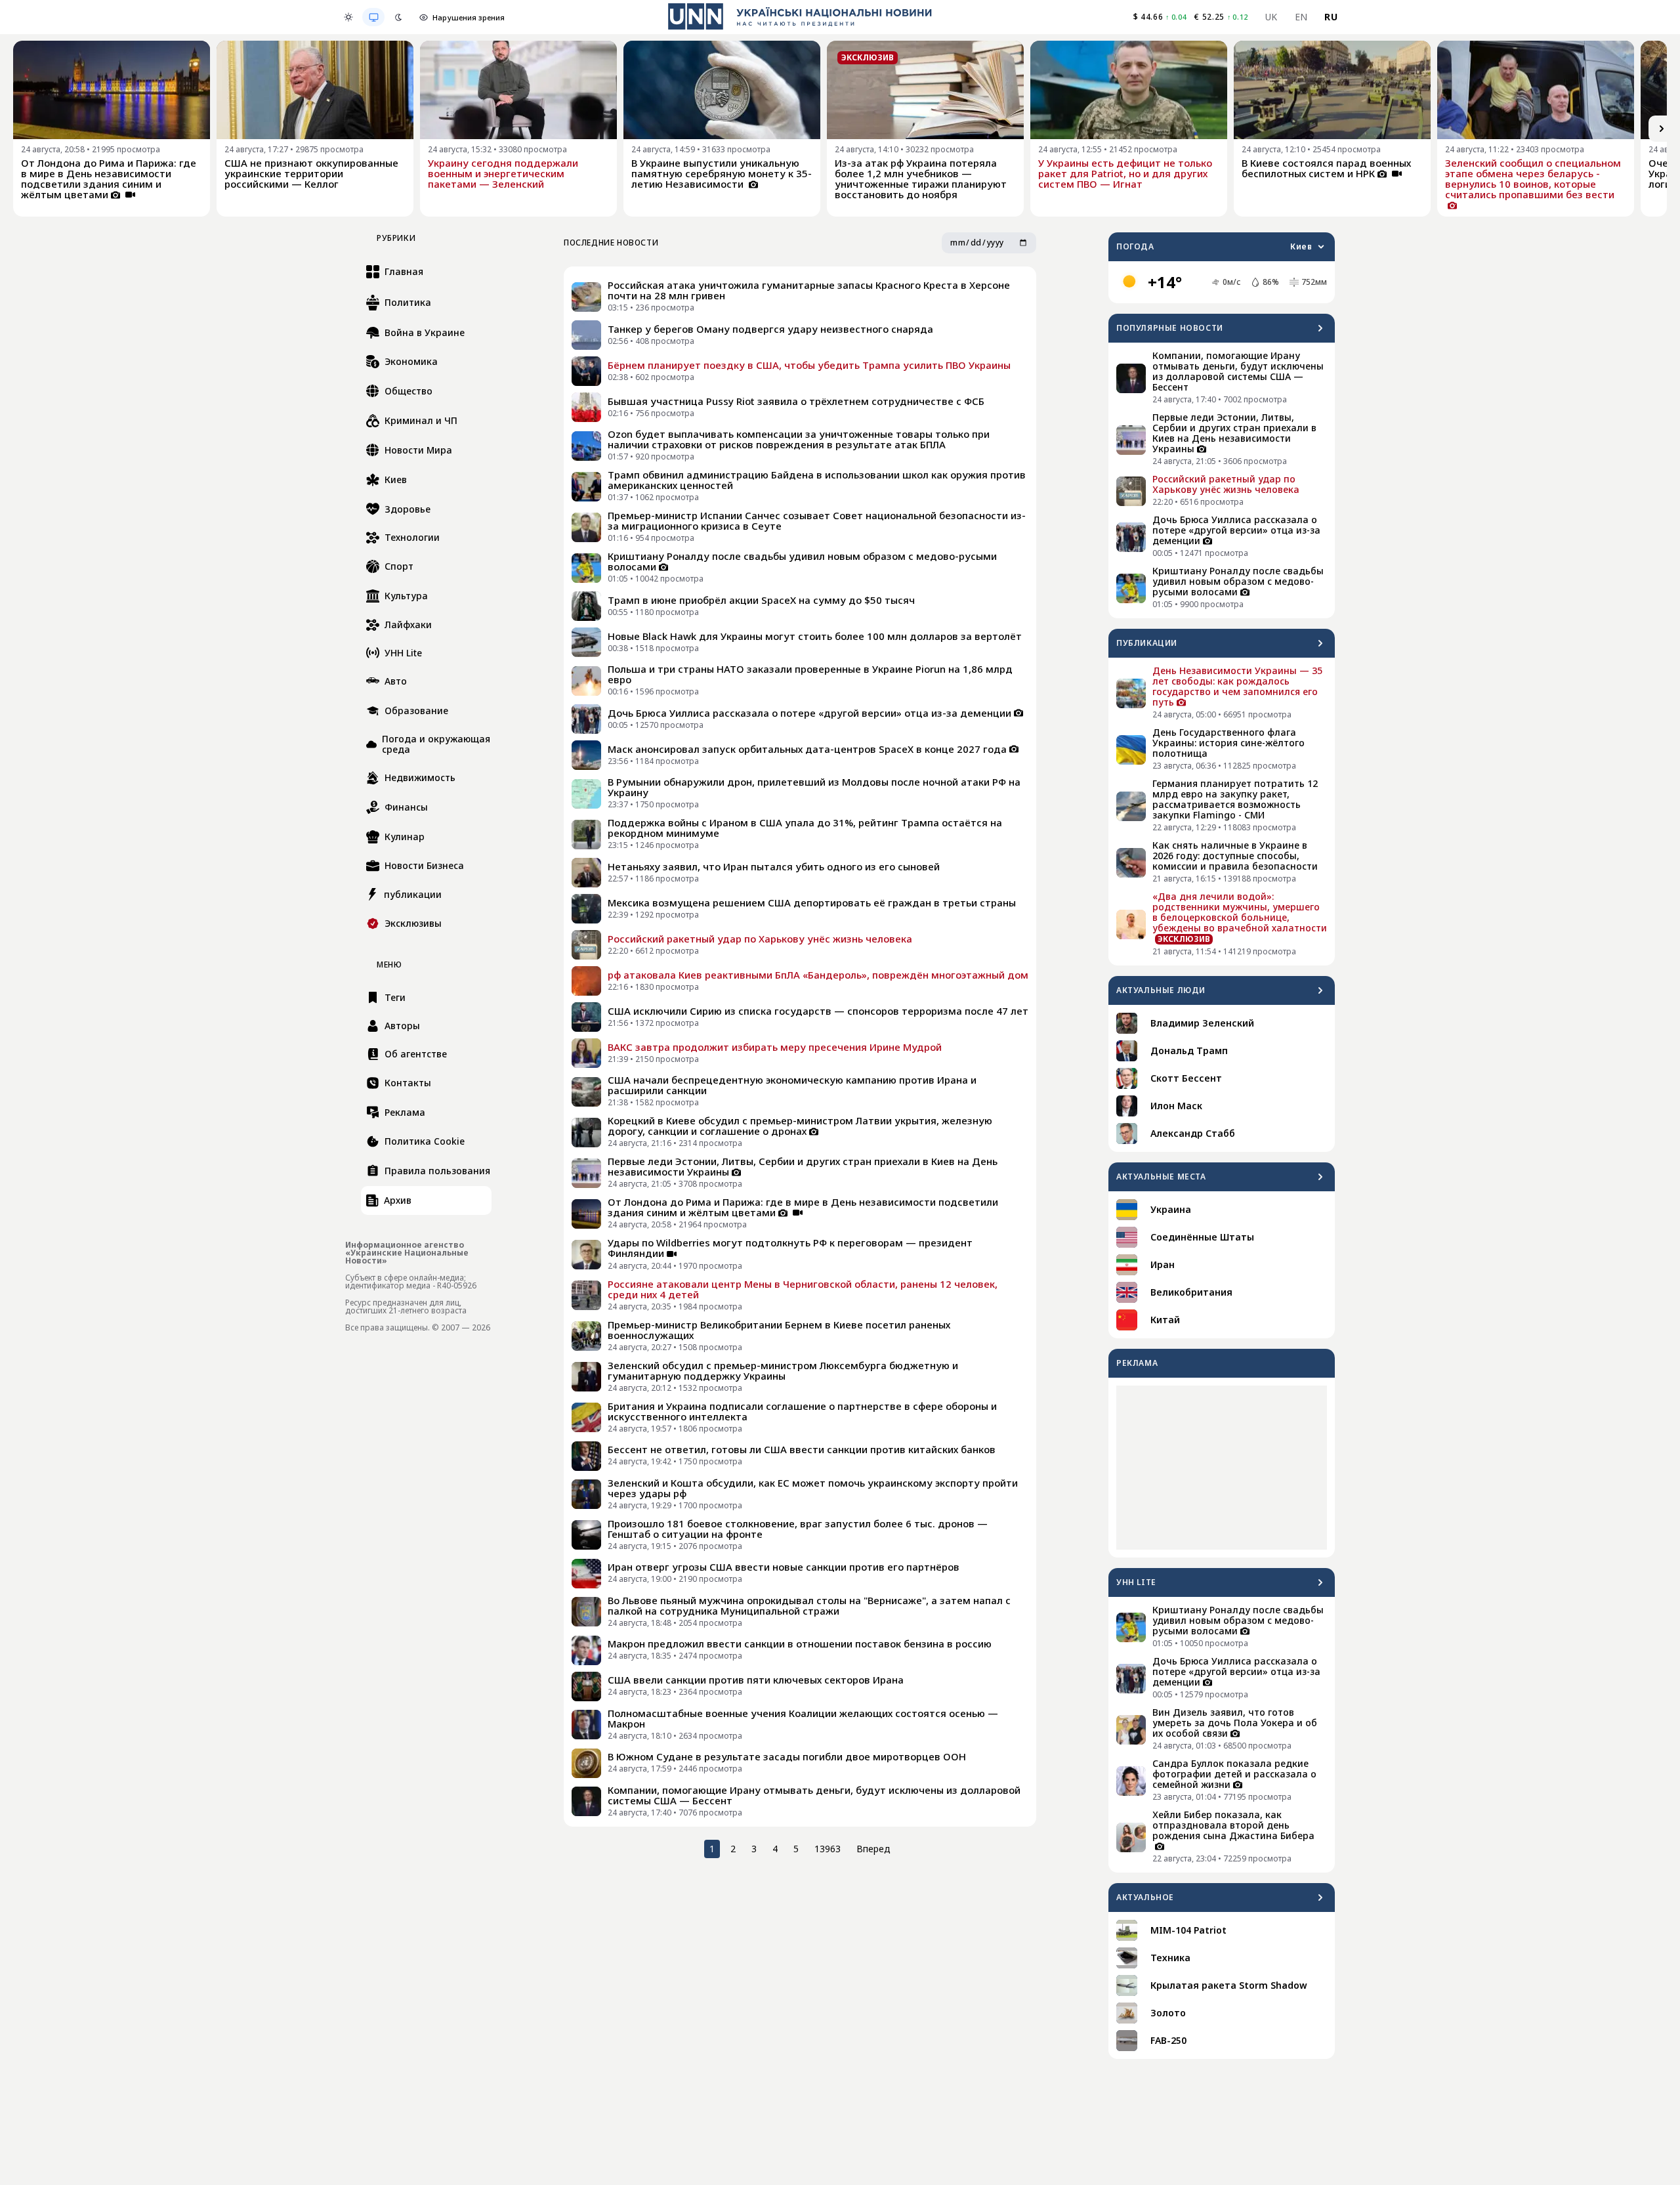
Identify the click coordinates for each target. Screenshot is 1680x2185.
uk (1271, 17)
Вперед (873, 1849)
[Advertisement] (1222, 1468)
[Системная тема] (373, 17)
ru (1331, 17)
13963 (828, 1849)
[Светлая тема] (348, 17)
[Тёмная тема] (398, 17)
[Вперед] (1662, 129)
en (1301, 17)
